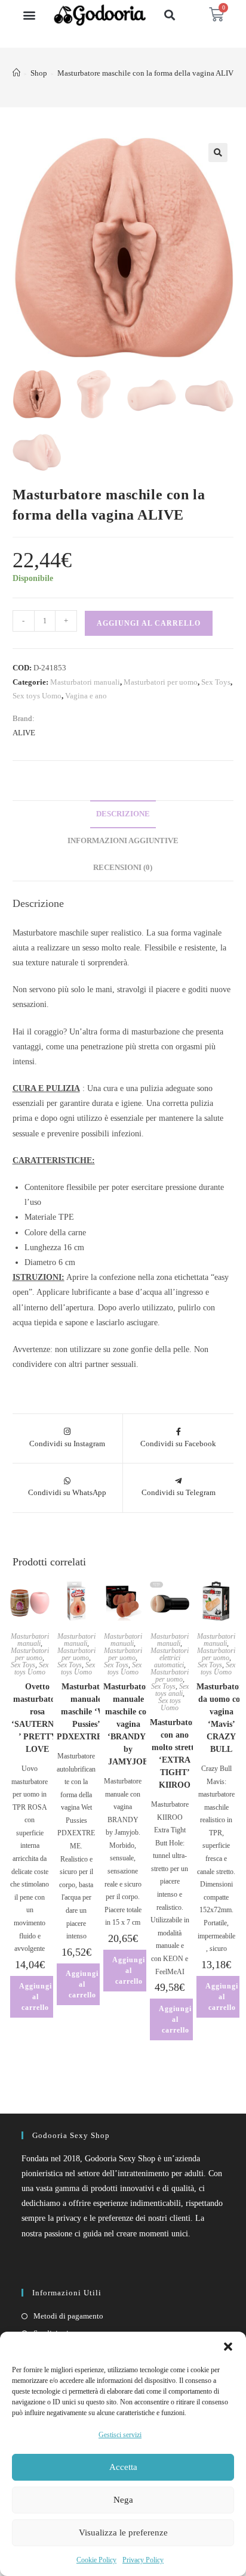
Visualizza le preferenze (123, 2533)
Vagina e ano (86, 696)
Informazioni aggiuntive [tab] (123, 841)
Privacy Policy (143, 2560)
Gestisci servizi (120, 2435)
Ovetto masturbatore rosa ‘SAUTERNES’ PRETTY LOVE (38, 1718)
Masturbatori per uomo (161, 682)
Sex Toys (216, 682)
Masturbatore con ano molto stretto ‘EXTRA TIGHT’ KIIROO (175, 1754)
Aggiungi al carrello (149, 623)
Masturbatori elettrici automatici (170, 1658)
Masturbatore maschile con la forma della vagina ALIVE (148, 73)
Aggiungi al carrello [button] (36, 1997)
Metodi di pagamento (68, 2316)
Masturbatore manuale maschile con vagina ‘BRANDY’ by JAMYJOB (128, 1724)
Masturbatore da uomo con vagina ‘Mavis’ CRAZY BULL (221, 1718)
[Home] (16, 73)
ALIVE (24, 733)
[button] (228, 2347)
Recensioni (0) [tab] (123, 868)
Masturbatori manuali (85, 682)
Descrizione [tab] (123, 814)
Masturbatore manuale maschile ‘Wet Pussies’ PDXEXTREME (86, 1712)
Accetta (123, 2467)
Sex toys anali (172, 1690)
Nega (123, 2500)
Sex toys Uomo (37, 696)
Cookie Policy (96, 2560)
